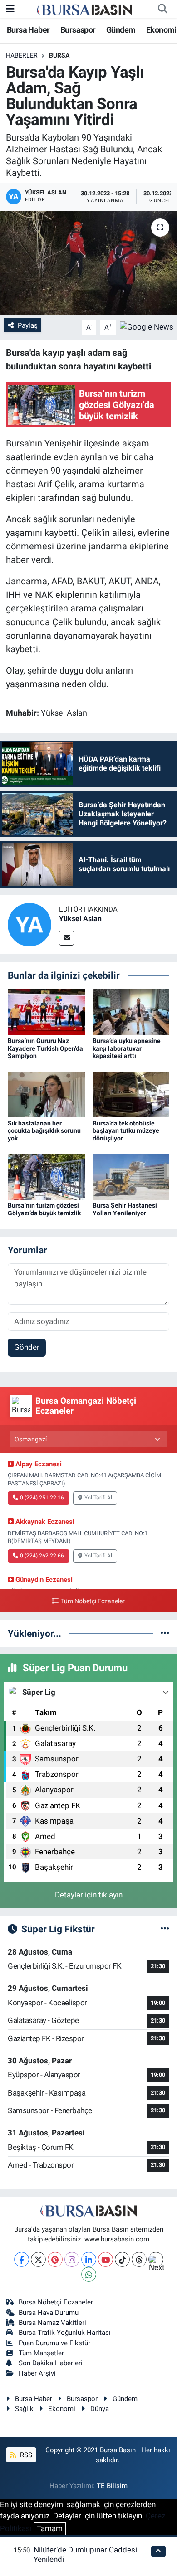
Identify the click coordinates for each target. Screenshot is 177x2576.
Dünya (100, 2409)
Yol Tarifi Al (98, 1498)
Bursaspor (78, 30)
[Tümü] (165, 1633)
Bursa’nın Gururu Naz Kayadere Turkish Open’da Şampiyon (45, 1048)
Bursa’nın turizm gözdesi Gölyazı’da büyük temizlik (44, 1209)
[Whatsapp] (89, 2274)
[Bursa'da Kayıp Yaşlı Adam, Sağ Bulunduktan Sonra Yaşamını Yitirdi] (88, 263)
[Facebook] (22, 2259)
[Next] (156, 2259)
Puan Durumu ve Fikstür (54, 2343)
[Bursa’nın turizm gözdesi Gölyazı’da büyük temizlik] (46, 1176)
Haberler (22, 55)
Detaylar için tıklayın (89, 1895)
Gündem (121, 30)
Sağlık (24, 2409)
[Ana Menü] (10, 9)
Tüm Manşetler (41, 2353)
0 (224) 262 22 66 (42, 1556)
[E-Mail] (66, 938)
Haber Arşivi (37, 2373)
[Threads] (139, 2259)
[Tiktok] (122, 2259)
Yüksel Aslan (80, 919)
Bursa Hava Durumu (49, 2313)
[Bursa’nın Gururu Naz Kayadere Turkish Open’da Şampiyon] (46, 1011)
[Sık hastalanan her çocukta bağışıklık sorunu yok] (46, 1094)
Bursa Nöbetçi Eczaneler (56, 2302)
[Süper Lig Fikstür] (165, 1929)
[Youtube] (106, 2259)
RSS (25, 2455)
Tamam (50, 2528)
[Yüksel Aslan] (29, 924)
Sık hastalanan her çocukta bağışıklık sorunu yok (44, 1131)
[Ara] (162, 9)
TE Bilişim (112, 2486)
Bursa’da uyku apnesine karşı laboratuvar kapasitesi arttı (127, 1048)
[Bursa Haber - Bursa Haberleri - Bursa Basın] (84, 9)
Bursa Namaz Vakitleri (52, 2323)
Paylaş (28, 325)
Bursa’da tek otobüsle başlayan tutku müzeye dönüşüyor (126, 1131)
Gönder (27, 1347)
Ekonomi (161, 30)
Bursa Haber (28, 30)
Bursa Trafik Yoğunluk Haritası (65, 2333)
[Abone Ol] (147, 327)
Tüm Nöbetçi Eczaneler (93, 1601)
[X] (38, 2259)
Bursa (59, 55)
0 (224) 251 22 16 (42, 1498)
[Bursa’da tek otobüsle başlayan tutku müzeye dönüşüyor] (131, 1094)
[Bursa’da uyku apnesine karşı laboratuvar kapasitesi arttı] (131, 1011)
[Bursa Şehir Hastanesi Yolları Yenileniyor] (131, 1176)
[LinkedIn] (89, 2259)
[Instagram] (72, 2259)
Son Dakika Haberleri (51, 2363)
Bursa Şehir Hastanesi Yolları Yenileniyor (125, 1209)
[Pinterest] (55, 2259)
